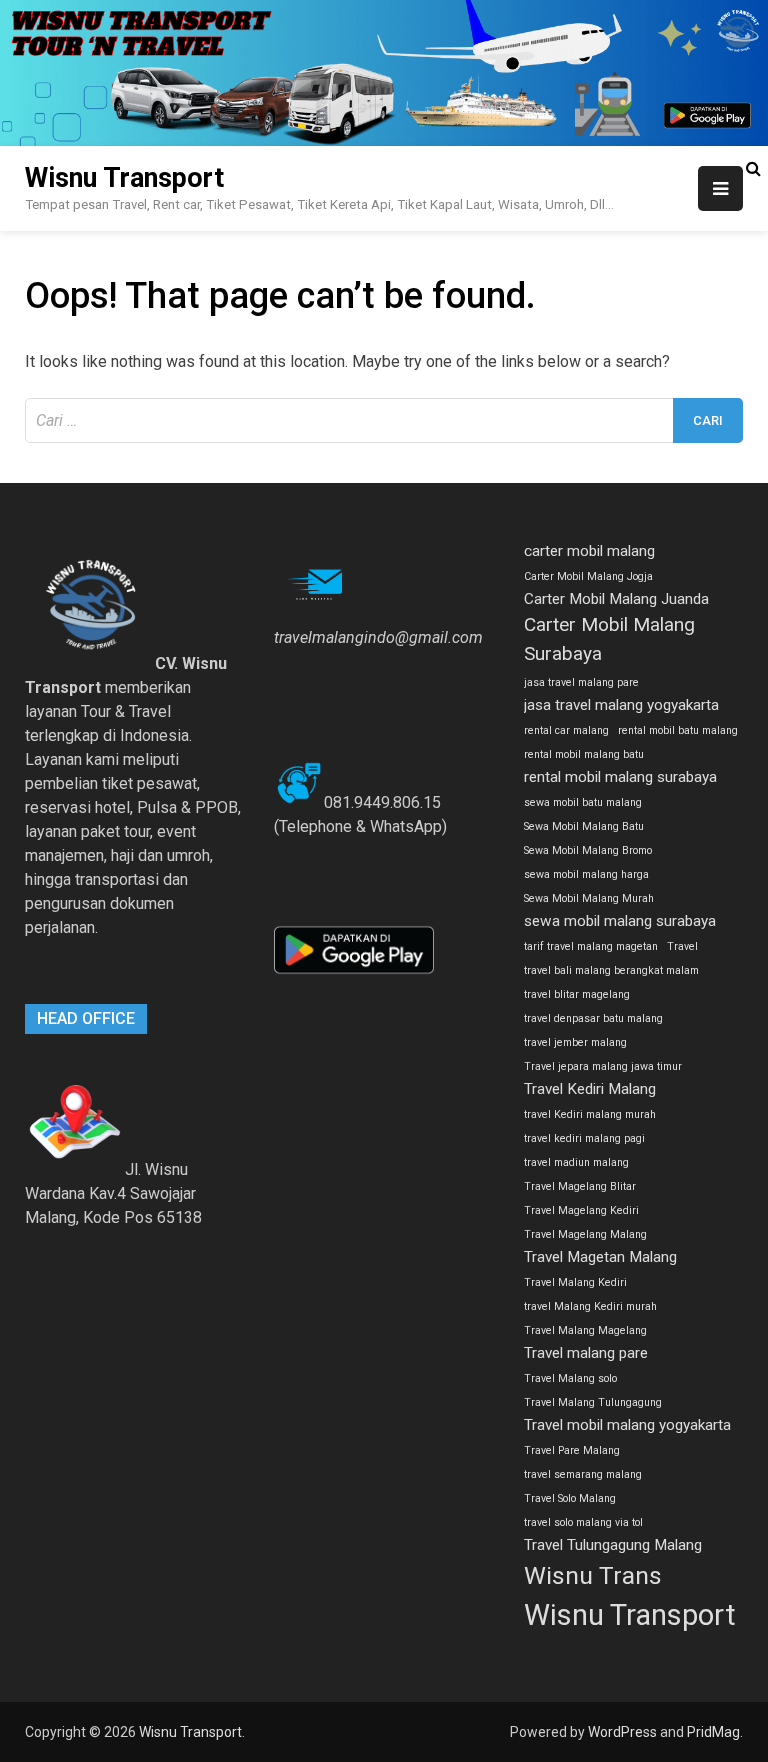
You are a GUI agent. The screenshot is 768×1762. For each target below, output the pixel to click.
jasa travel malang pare (581, 682)
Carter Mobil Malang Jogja (588, 576)
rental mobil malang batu (584, 754)
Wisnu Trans (593, 1575)
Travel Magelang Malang (585, 1234)
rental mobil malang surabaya (620, 777)
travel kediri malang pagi (584, 1138)
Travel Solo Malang (570, 1498)
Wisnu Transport (124, 178)
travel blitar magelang (577, 994)
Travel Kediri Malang (590, 1089)
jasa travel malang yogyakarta (621, 705)
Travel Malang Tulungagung (593, 1402)
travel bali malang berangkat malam (611, 970)
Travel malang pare (586, 1353)
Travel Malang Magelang (585, 1330)
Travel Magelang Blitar (580, 1186)
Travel (682, 946)
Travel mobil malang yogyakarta (627, 1425)
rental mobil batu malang (678, 730)
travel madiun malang (576, 1162)
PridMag (713, 1732)
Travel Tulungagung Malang (613, 1545)
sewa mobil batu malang (583, 802)
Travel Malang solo (570, 1378)
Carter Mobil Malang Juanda (616, 599)
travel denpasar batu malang (593, 1018)
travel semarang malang (583, 1474)
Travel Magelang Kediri (581, 1210)
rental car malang (566, 730)
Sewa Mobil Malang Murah (589, 898)
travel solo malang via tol (583, 1522)
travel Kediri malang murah (590, 1114)
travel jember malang (575, 1042)
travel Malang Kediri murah (590, 1306)
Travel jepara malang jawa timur (603, 1066)
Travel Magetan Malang (600, 1257)
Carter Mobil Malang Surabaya (609, 639)
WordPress (622, 1732)
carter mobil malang (589, 551)
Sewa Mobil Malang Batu (584, 826)
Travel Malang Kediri (575, 1282)
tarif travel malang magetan (591, 946)
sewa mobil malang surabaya (620, 921)
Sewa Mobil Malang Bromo (588, 850)
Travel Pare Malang (572, 1450)
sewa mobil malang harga (586, 874)
